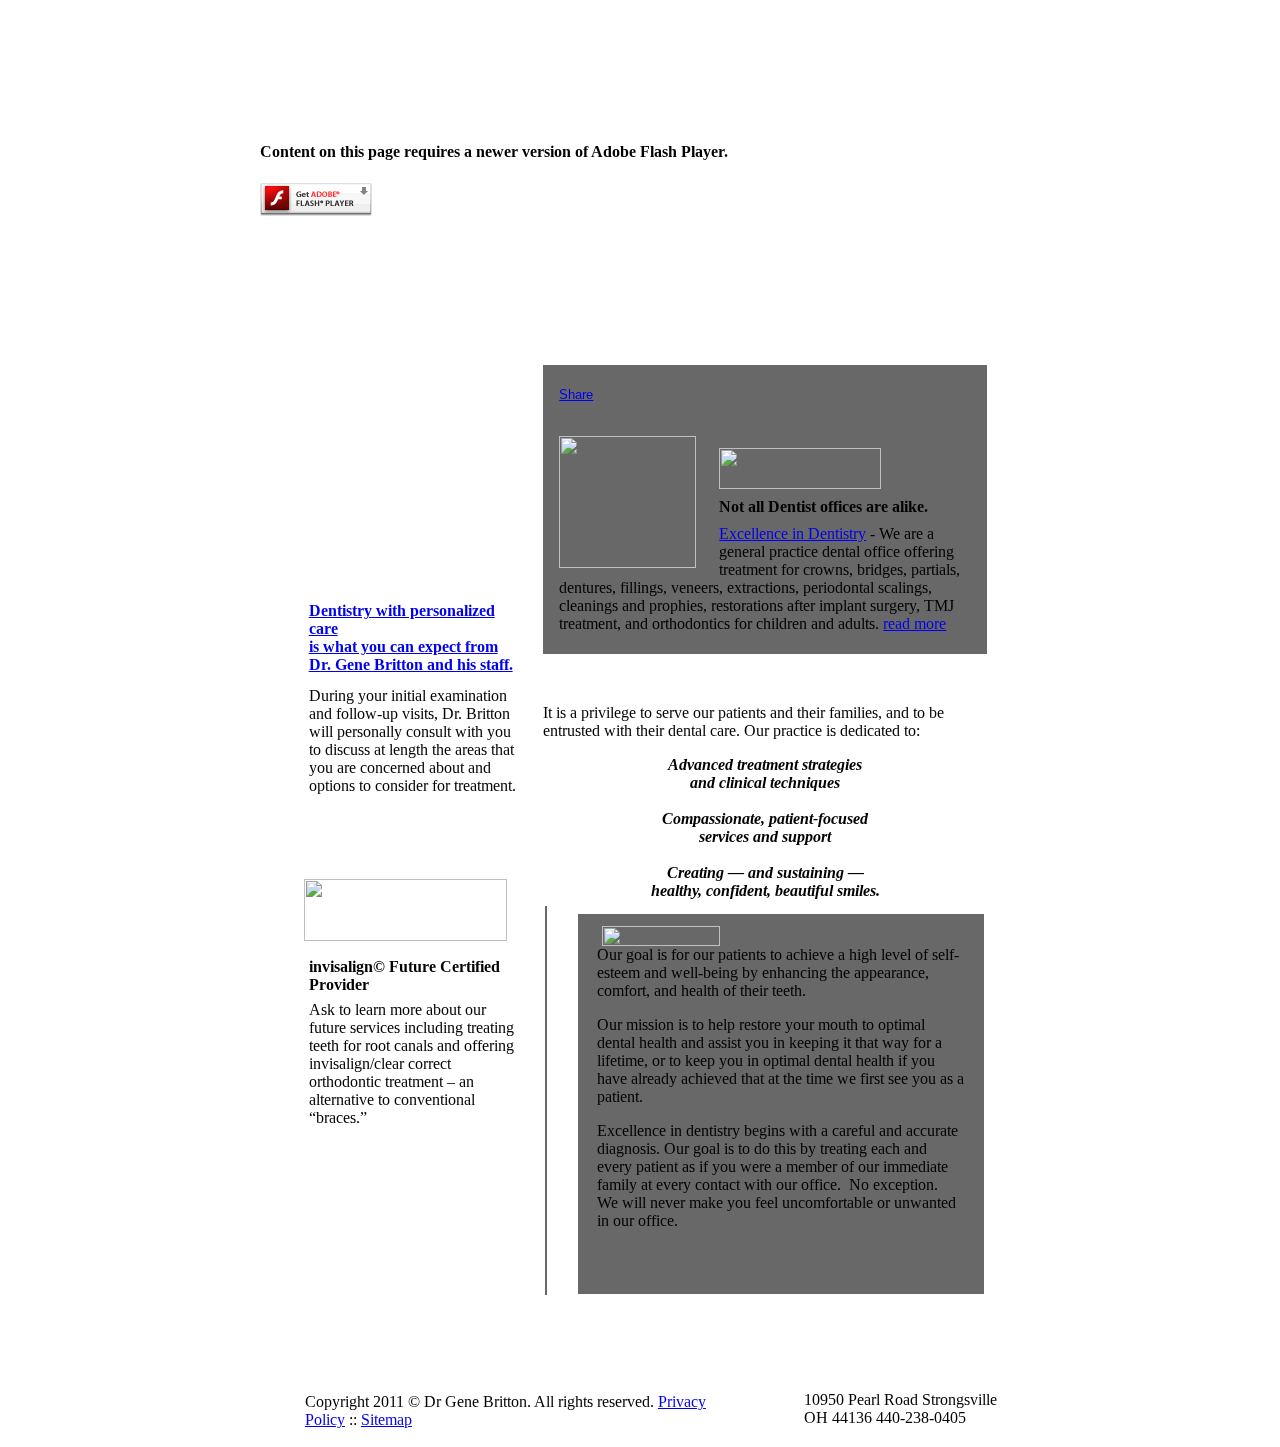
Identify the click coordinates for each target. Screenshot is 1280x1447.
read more (914, 623)
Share (576, 394)
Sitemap (386, 1419)
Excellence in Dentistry (792, 533)
